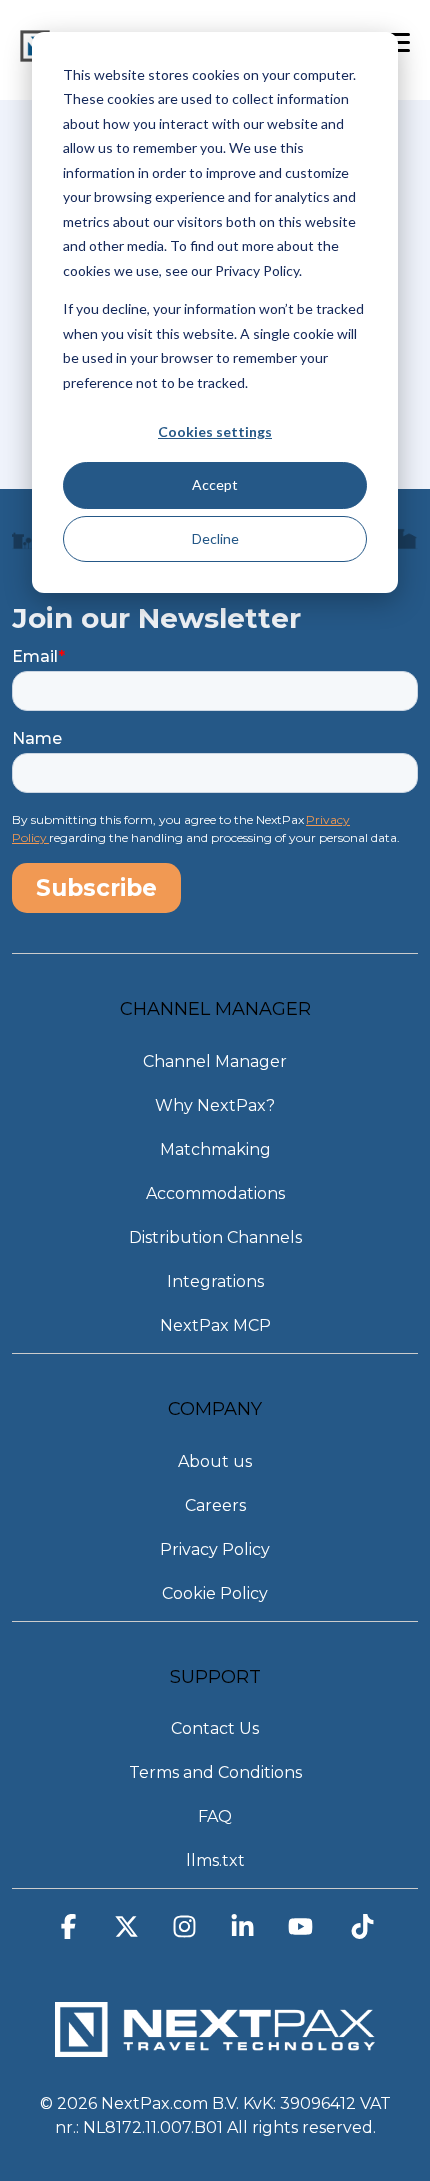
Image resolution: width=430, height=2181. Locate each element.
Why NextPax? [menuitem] (215, 1105)
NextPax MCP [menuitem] (215, 1325)
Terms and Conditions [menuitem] (215, 1772)
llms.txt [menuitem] (215, 1860)
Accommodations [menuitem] (215, 1193)
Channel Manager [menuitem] (215, 1061)
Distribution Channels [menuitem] (215, 1237)
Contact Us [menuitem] (215, 1728)
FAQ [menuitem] (215, 1816)
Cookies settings (215, 431)
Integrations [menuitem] (215, 1281)
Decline (215, 538)
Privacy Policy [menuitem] (215, 1549)
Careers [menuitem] (215, 1505)
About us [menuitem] (215, 1461)
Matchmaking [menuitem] (215, 1149)
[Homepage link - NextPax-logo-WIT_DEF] (215, 2047)
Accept (215, 484)
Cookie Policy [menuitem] (215, 1593)
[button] (68, 1933)
